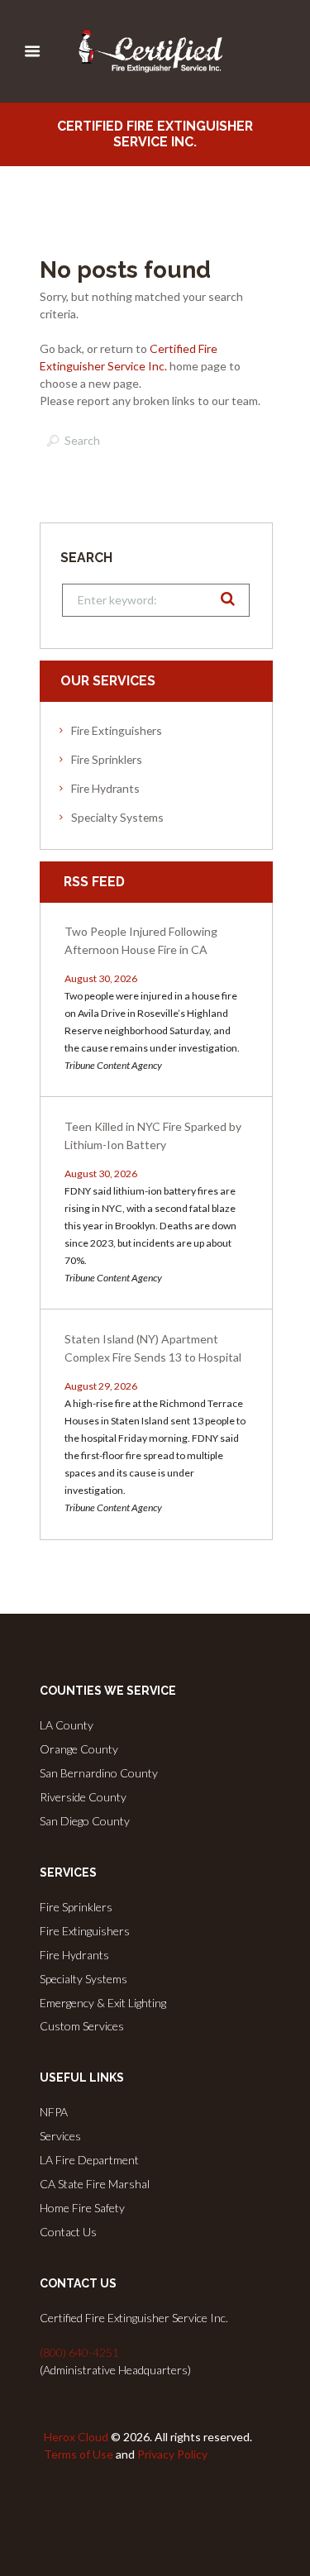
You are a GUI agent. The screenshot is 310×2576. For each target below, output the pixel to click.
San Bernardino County (99, 1773)
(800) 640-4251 (79, 2352)
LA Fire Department (89, 2160)
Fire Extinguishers (117, 730)
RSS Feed (94, 882)
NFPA (54, 2112)
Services (60, 2136)
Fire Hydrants (105, 788)
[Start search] (51, 441)
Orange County (79, 1749)
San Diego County (85, 1821)
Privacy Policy (172, 2454)
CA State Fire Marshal (95, 2184)
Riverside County (83, 1797)
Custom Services (82, 2026)
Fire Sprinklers (107, 759)
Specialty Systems (117, 817)
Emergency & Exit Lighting (103, 2003)
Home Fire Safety (82, 2208)
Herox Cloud (76, 2437)
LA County (67, 1725)
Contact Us (68, 2232)
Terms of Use (79, 2454)
